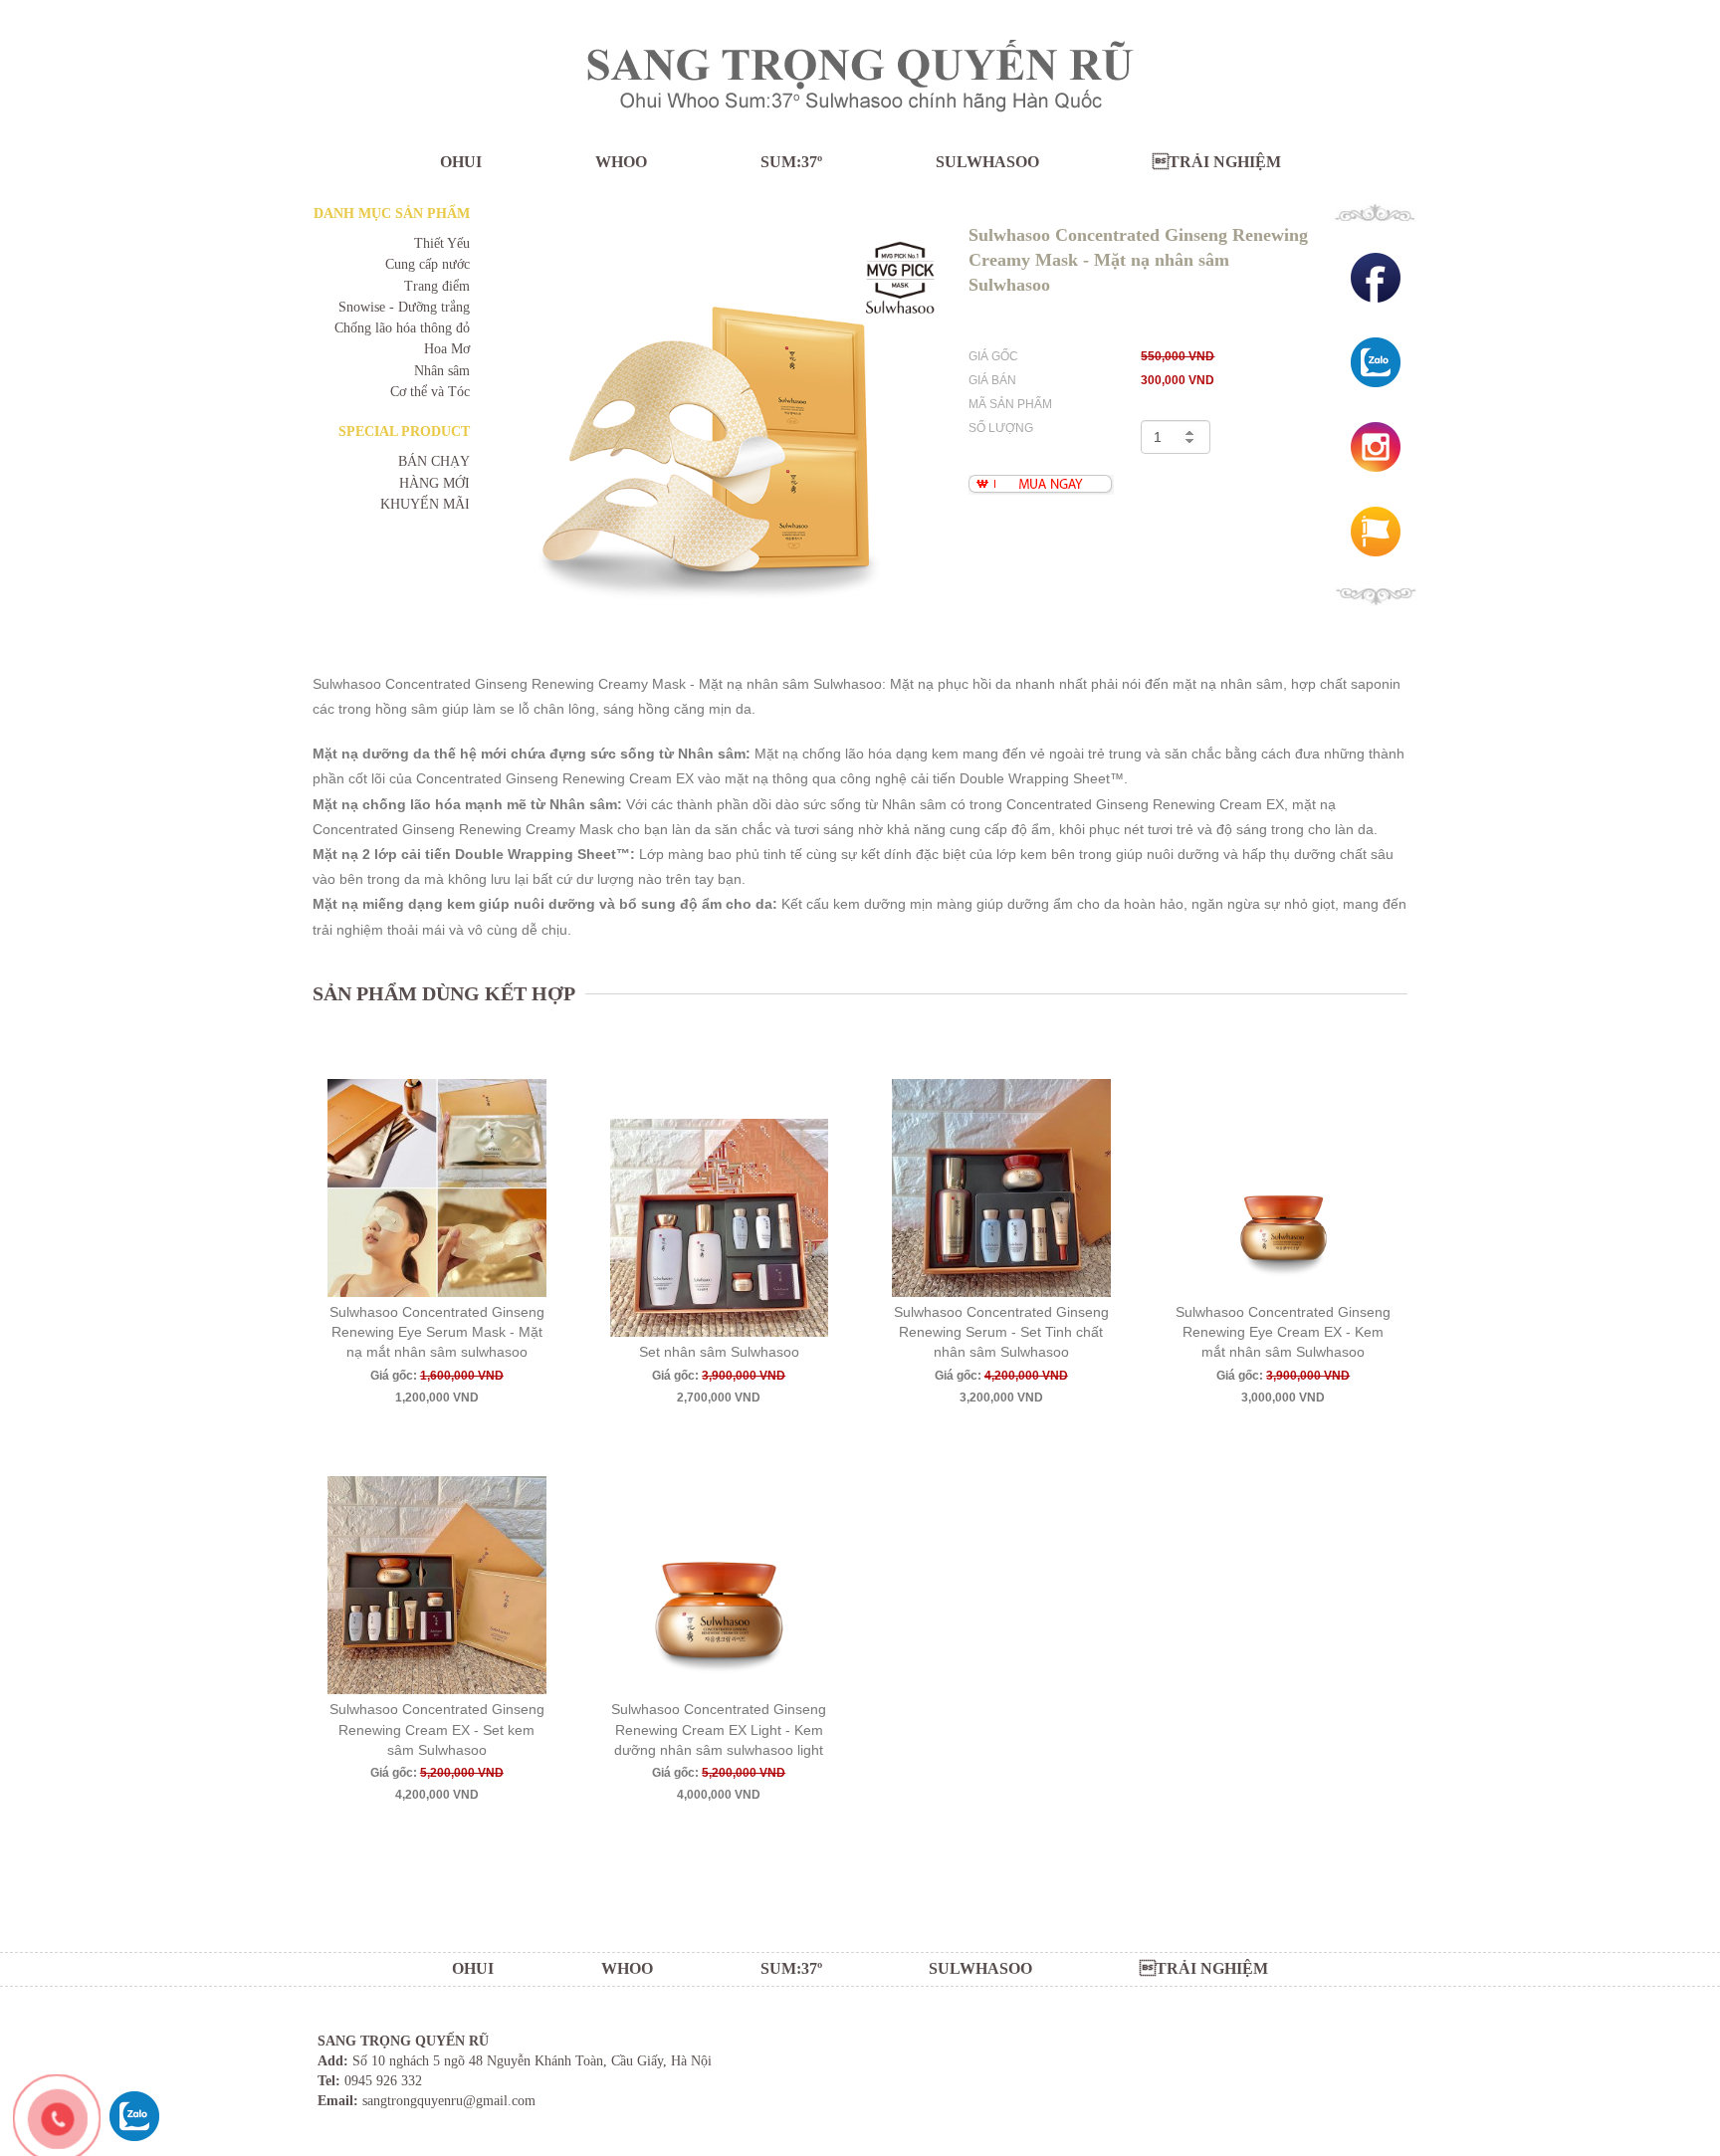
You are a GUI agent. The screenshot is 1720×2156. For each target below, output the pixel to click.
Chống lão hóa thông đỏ (402, 328)
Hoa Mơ (447, 349)
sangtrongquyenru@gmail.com (449, 2101)
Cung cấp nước (428, 264)
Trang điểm (437, 286)
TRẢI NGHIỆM (1217, 162)
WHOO (621, 162)
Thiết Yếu (442, 243)
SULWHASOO (987, 162)
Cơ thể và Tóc (430, 392)
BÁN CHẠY (434, 461)
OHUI (461, 162)
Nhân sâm (442, 371)
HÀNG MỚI (434, 483)
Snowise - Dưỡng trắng (404, 307)
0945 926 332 (383, 2081)
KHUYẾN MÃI (425, 504)
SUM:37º (791, 162)
